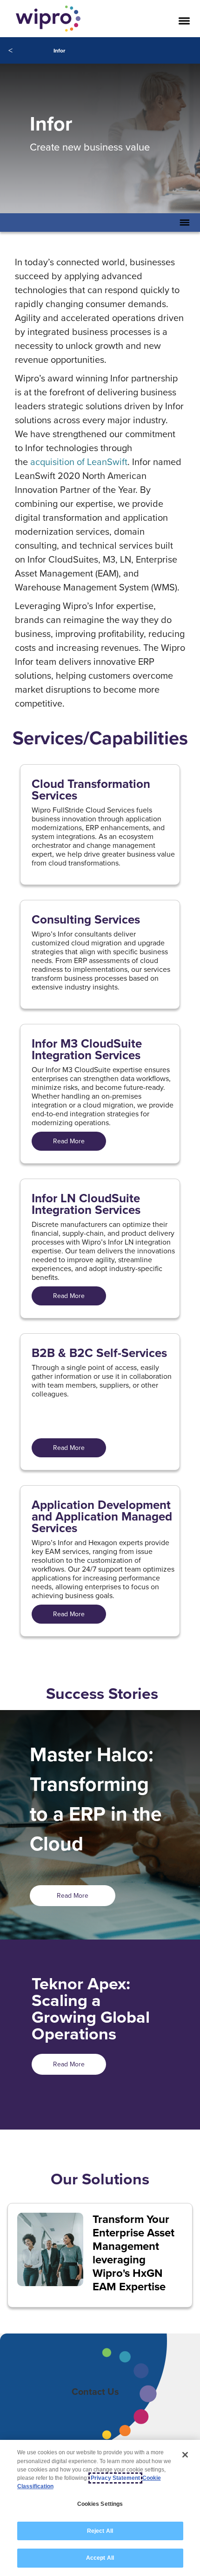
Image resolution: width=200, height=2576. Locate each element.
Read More (69, 1141)
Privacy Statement (115, 2478)
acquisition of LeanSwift (79, 462)
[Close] (185, 2455)
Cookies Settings (100, 2504)
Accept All (100, 2558)
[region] (100, 2508)
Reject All (100, 2531)
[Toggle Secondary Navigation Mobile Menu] (185, 223)
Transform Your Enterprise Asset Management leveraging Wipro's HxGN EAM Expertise (133, 2253)
